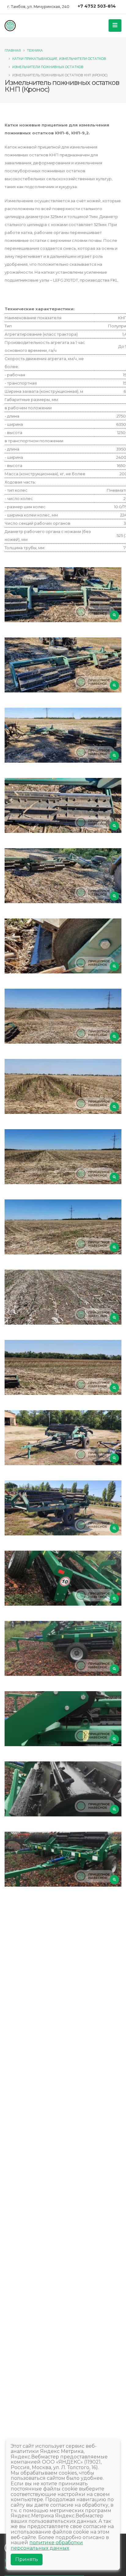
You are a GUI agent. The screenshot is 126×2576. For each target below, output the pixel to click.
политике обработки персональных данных (47, 2545)
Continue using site (56, 40)
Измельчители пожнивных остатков (48, 67)
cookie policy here (56, 24)
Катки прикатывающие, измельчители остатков (59, 59)
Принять (27, 2559)
